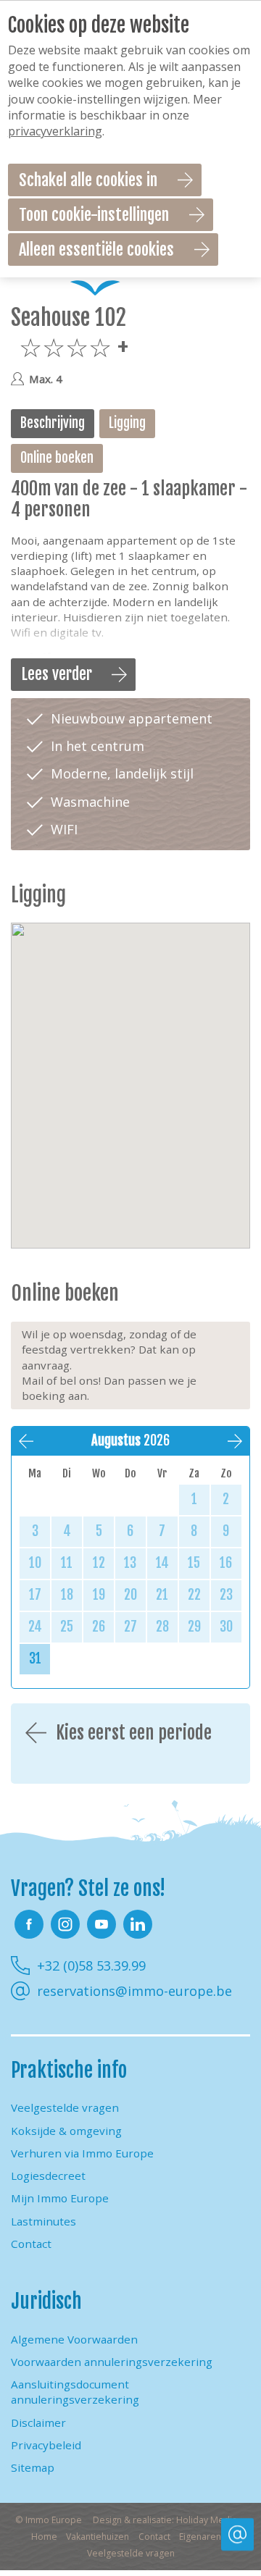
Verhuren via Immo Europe (82, 2153)
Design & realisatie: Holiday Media (165, 2520)
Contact (31, 2244)
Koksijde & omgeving (66, 2131)
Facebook (29, 1924)
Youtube (101, 1924)
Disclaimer (38, 2422)
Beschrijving (53, 423)
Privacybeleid (46, 2445)
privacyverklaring (55, 131)
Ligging (127, 423)
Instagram (65, 1924)
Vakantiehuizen (98, 2537)
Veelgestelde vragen (65, 2107)
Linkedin (138, 1924)
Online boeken (57, 458)
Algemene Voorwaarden (74, 2339)
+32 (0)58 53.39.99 (91, 1965)
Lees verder (57, 674)
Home (44, 2537)
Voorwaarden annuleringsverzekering (112, 2362)
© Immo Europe (49, 2520)
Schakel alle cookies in (88, 180)
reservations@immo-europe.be (134, 1991)
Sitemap (33, 2467)
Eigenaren (200, 2537)
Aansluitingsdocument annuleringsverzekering (75, 2392)
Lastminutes (43, 2221)
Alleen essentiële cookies (96, 249)
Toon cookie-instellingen (94, 215)
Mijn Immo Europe (60, 2198)
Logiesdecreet (48, 2176)
